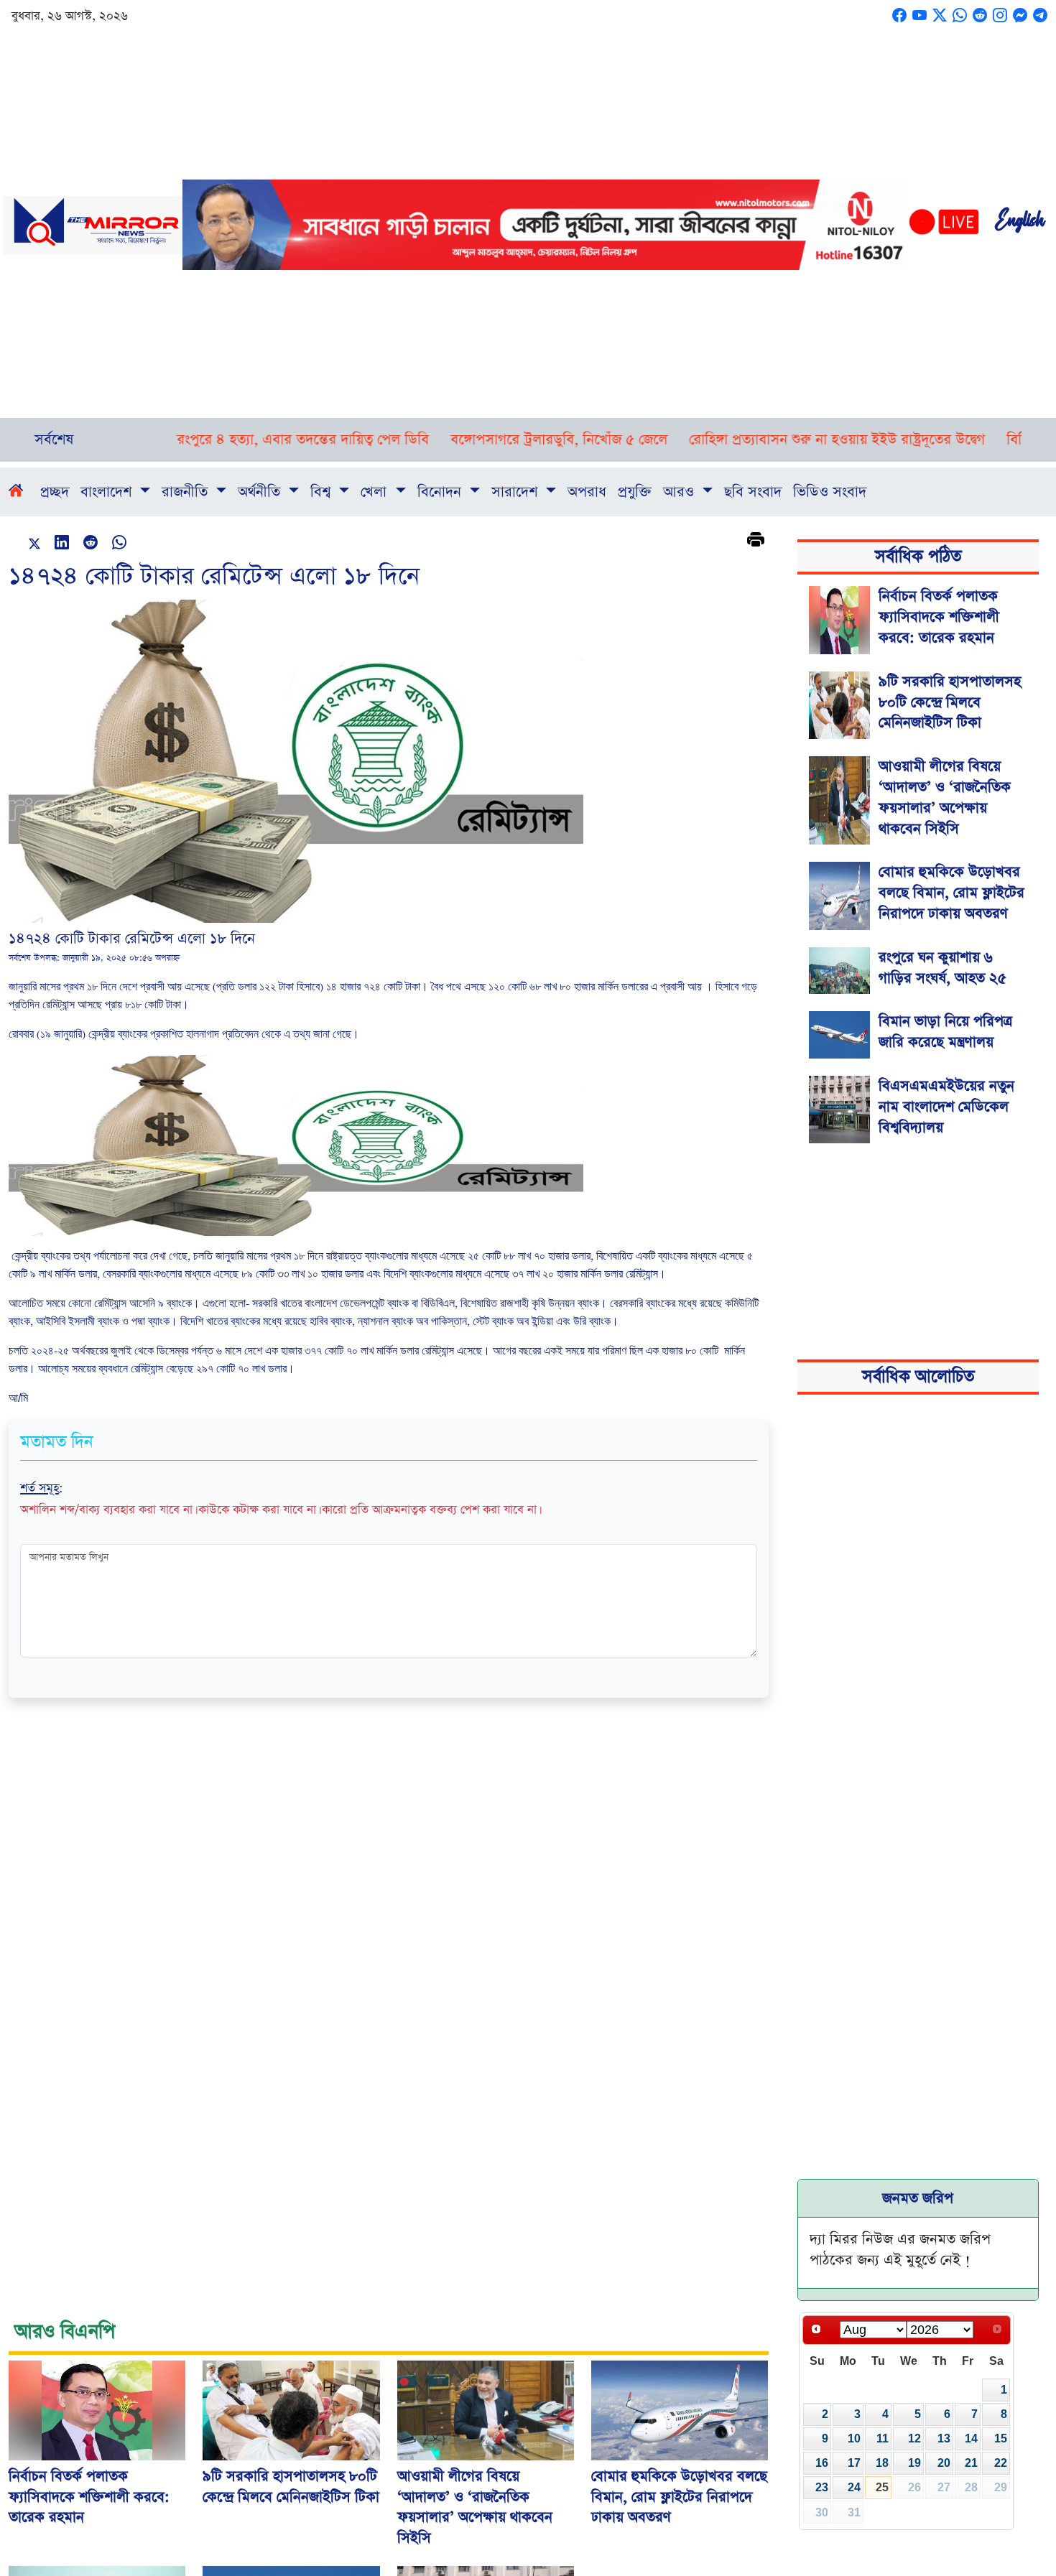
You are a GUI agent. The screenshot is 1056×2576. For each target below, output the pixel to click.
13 (944, 2438)
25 (882, 2487)
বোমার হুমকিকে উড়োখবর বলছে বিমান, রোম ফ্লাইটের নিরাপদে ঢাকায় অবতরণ (951, 893)
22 (1001, 2463)
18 (882, 2463)
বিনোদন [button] (441, 492)
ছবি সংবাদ (753, 492)
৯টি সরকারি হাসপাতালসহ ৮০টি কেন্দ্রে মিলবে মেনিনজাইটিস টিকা (950, 702)
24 (854, 2487)
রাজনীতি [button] (187, 492)
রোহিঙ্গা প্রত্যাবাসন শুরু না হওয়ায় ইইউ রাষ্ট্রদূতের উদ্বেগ (741, 440)
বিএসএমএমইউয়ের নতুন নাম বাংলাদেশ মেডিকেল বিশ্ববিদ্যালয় (946, 1107)
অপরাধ (587, 492)
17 (854, 2463)
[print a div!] (756, 541)
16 (822, 2463)
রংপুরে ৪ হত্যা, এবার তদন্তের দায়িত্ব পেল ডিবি (207, 440)
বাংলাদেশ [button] (108, 492)
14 (971, 2438)
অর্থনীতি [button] (261, 492)
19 (914, 2463)
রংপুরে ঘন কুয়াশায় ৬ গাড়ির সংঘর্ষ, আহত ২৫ (942, 968)
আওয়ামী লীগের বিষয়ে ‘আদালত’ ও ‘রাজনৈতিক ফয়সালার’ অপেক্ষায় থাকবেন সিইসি (945, 797)
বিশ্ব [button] (323, 492)
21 (971, 2463)
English (1019, 225)
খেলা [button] (376, 492)
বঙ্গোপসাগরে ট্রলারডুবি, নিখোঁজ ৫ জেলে (463, 440)
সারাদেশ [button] (517, 492)
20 (944, 2463)
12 (914, 2438)
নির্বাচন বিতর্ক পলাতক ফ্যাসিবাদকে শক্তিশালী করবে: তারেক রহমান (939, 617)
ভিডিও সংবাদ (830, 492)
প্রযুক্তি (635, 492)
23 (822, 2487)
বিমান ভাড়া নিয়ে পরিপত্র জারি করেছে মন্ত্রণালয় (945, 1032)
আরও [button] (681, 492)
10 (854, 2438)
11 (883, 2438)
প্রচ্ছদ (55, 492)
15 (1001, 2438)
